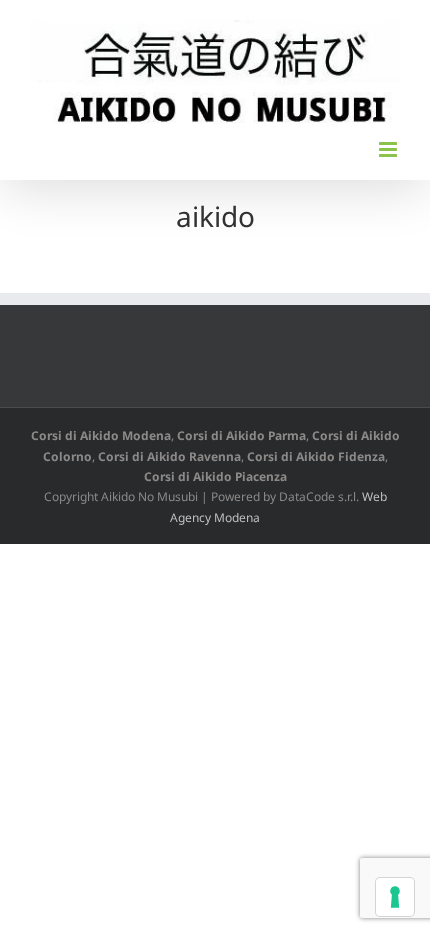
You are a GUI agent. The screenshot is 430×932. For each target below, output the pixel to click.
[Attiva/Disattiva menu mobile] (389, 149)
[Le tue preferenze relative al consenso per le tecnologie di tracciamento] (395, 897)
